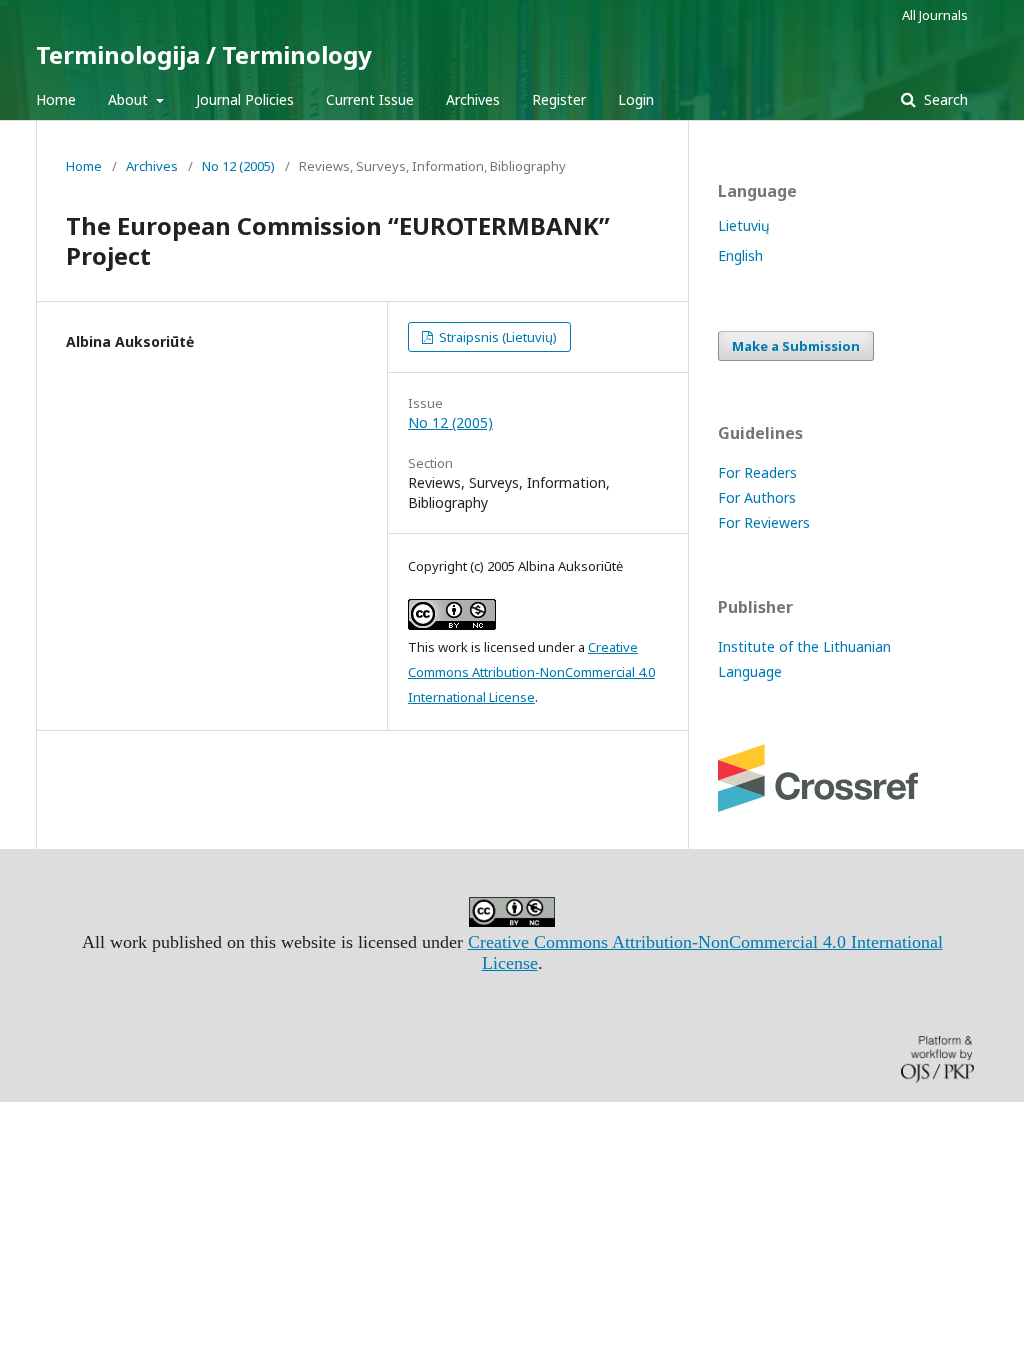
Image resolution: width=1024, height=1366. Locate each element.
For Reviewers (764, 522)
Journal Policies (245, 99)
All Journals (935, 15)
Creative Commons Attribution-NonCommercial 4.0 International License (531, 672)
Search (944, 99)
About (130, 99)
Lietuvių (744, 225)
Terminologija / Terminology (204, 54)
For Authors (757, 497)
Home (56, 99)
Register (559, 99)
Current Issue (370, 99)
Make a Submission (796, 346)
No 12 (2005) (238, 166)
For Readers (757, 472)
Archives (473, 99)
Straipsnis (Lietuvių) (496, 337)
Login (636, 99)
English (740, 255)
